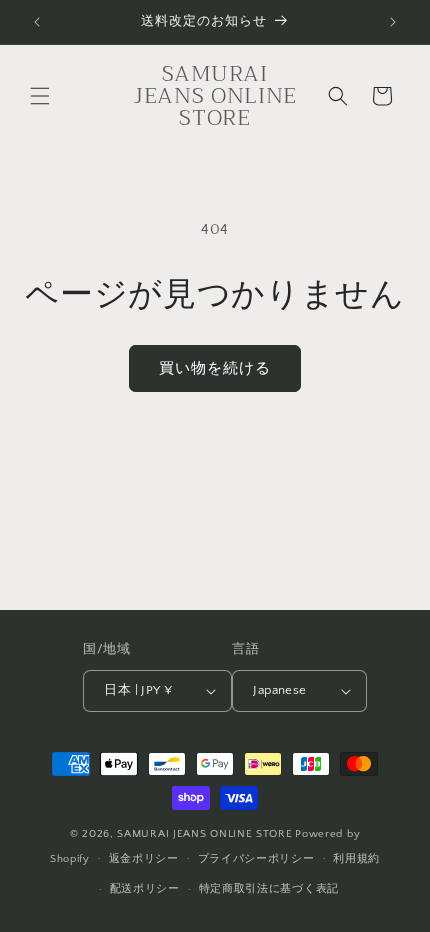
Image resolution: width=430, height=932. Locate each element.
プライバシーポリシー (256, 859)
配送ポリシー (145, 889)
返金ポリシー (144, 859)
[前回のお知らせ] (37, 22)
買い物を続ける (215, 368)
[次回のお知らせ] (393, 22)
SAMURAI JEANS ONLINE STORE (204, 834)
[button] (40, 96)
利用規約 (356, 859)
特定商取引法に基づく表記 (269, 889)
